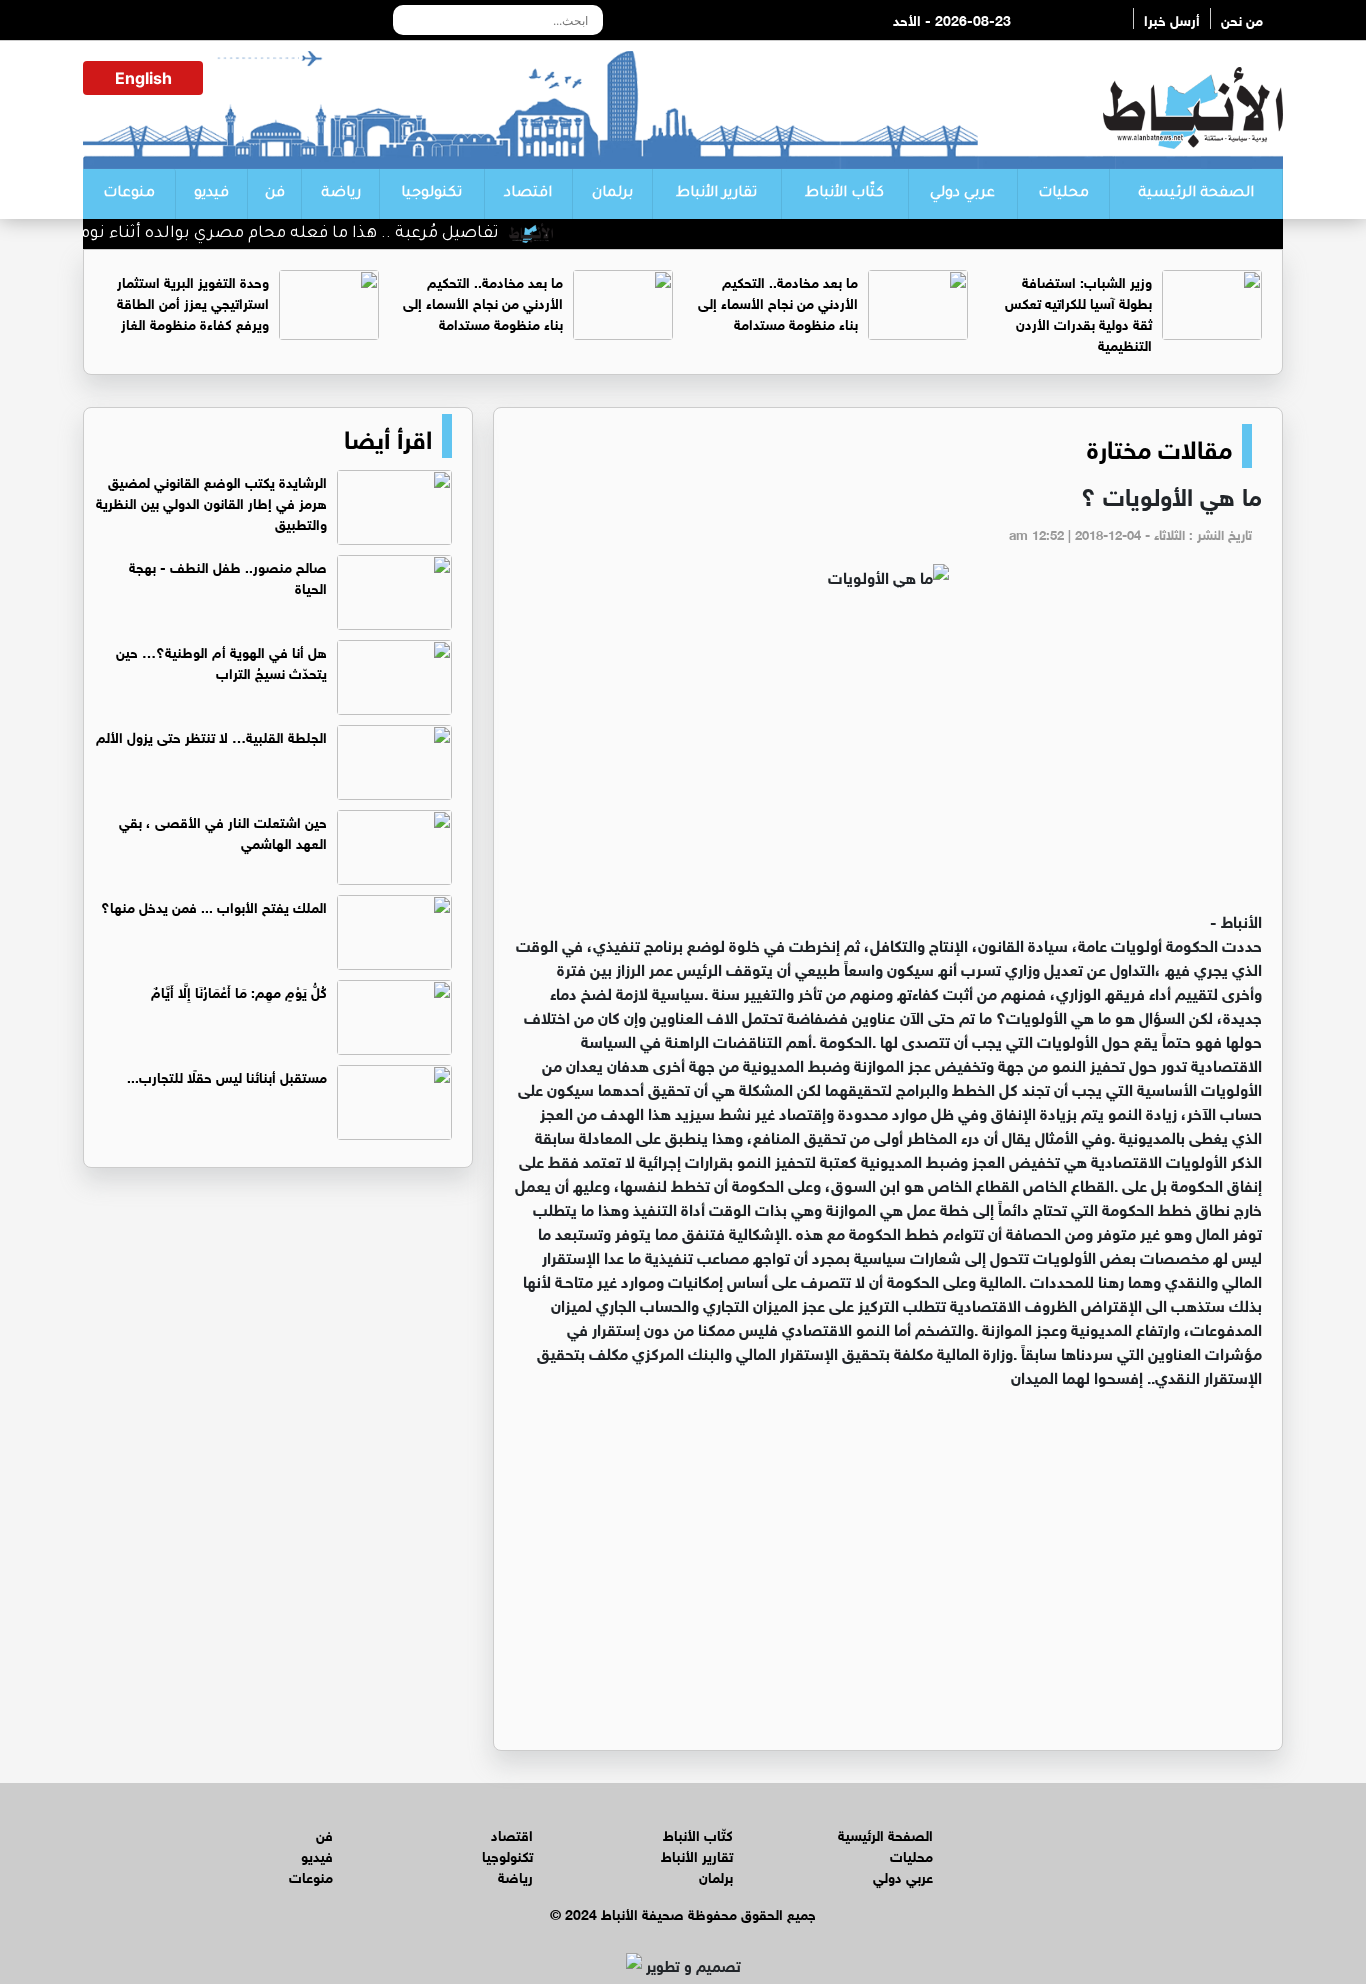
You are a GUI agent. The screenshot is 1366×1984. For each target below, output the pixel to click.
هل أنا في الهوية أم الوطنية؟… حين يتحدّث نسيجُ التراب (221, 661)
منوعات (129, 194)
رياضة (341, 194)
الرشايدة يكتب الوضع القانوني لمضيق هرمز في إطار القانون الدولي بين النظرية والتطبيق (211, 501)
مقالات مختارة (1159, 446)
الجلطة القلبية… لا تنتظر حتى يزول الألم (211, 735)
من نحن (1242, 18)
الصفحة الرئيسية (1196, 194)
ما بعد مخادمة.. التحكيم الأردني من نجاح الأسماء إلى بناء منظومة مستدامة (778, 301)
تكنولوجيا (431, 194)
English (143, 78)
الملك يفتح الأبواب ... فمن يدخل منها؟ (214, 905)
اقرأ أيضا (388, 436)
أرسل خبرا (1172, 18)
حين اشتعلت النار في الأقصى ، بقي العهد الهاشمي (223, 831)
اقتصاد (528, 194)
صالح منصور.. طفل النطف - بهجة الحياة (228, 576)
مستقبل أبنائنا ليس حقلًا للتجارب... (227, 1075)
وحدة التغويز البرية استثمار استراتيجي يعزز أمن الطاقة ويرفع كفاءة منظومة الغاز (193, 301)
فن (275, 194)
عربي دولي (962, 194)
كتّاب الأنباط (844, 194)
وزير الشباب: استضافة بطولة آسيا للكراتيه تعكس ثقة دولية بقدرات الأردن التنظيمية (1078, 312)
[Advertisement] (888, 758)
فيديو (211, 194)
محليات (1063, 194)
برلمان (612, 194)
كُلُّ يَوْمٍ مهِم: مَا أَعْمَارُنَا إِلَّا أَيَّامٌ (239, 990)
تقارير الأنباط (716, 194)
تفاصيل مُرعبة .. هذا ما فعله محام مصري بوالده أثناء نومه (318, 234)
